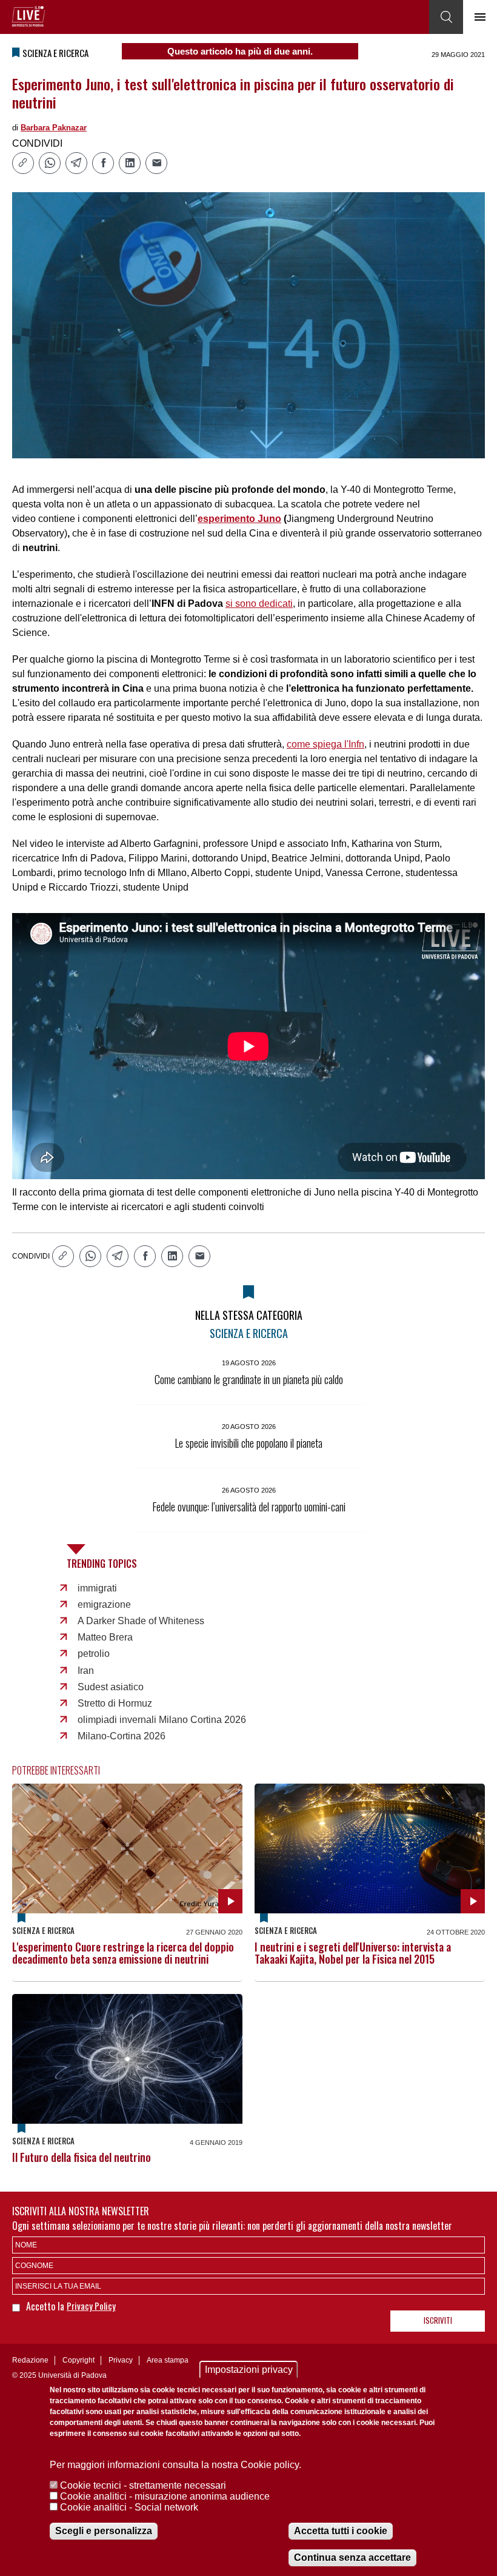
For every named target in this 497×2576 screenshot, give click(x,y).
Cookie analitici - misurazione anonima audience (165, 2496)
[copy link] (23, 163)
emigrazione (104, 1604)
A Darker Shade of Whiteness (141, 1621)
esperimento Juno (239, 519)
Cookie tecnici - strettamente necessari (143, 2485)
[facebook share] (103, 163)
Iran (86, 1671)
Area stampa (168, 2360)
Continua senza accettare (352, 2558)
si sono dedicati (259, 604)
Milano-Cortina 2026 (122, 1736)
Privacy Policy (91, 2306)
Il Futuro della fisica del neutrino (82, 2157)
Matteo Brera (105, 1637)
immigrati (97, 1588)
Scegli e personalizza (104, 2531)
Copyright (78, 2360)
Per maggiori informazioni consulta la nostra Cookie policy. (175, 2465)
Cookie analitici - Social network (129, 2507)
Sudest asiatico (111, 1687)
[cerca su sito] (446, 17)
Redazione (30, 2360)
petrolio (94, 1654)
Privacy (121, 2360)
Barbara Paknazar (54, 128)
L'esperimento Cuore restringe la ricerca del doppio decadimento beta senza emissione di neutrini (123, 1953)
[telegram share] (76, 163)
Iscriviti (438, 2320)
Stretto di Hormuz (115, 1703)
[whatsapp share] (50, 163)
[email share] (156, 163)
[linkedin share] (130, 163)
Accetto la (46, 2306)
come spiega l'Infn (325, 744)
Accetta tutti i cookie (341, 2531)
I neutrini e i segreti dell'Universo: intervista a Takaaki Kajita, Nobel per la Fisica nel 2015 (353, 1953)
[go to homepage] (28, 16)
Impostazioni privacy (249, 2370)
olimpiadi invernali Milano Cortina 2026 (162, 1720)
